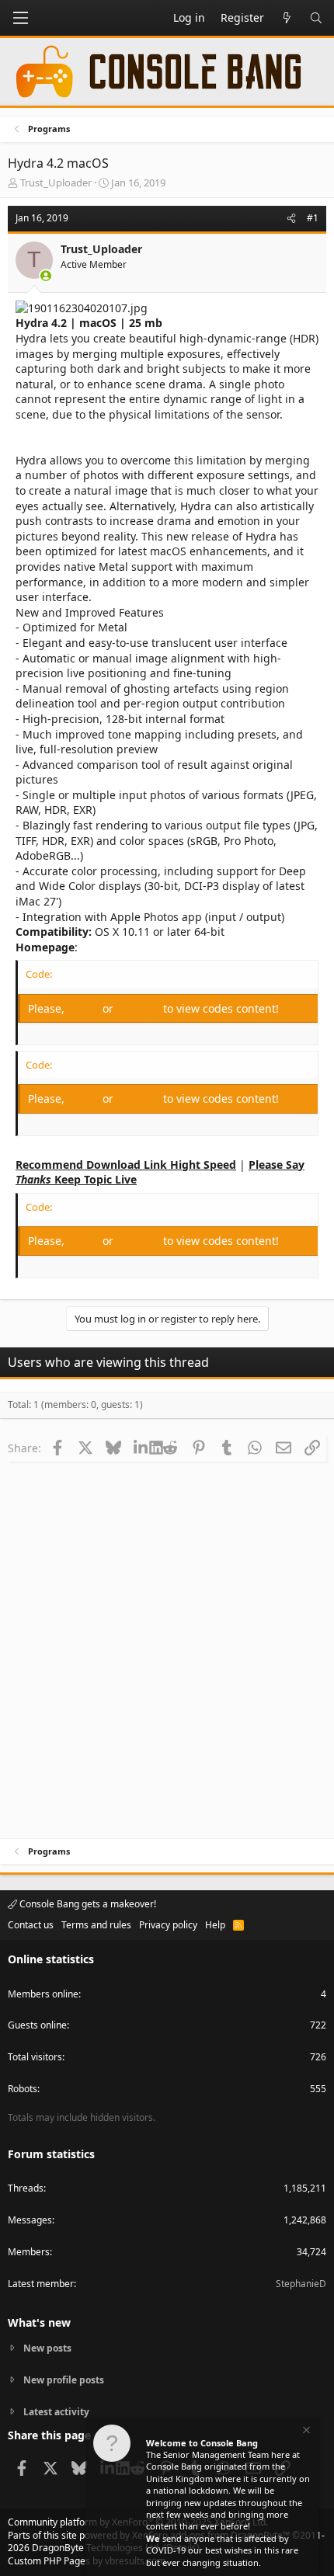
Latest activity (56, 2412)
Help (215, 1925)
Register (140, 1008)
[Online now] (46, 276)
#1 (313, 218)
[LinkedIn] (142, 1448)
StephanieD (301, 2284)
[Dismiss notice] (305, 2432)
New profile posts (64, 2380)
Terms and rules (96, 1925)
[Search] (316, 18)
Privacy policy (168, 1925)
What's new (39, 2322)
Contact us (31, 1925)
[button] (20, 18)
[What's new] (287, 18)
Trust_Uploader (56, 183)
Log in (85, 1008)
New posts (47, 2348)
